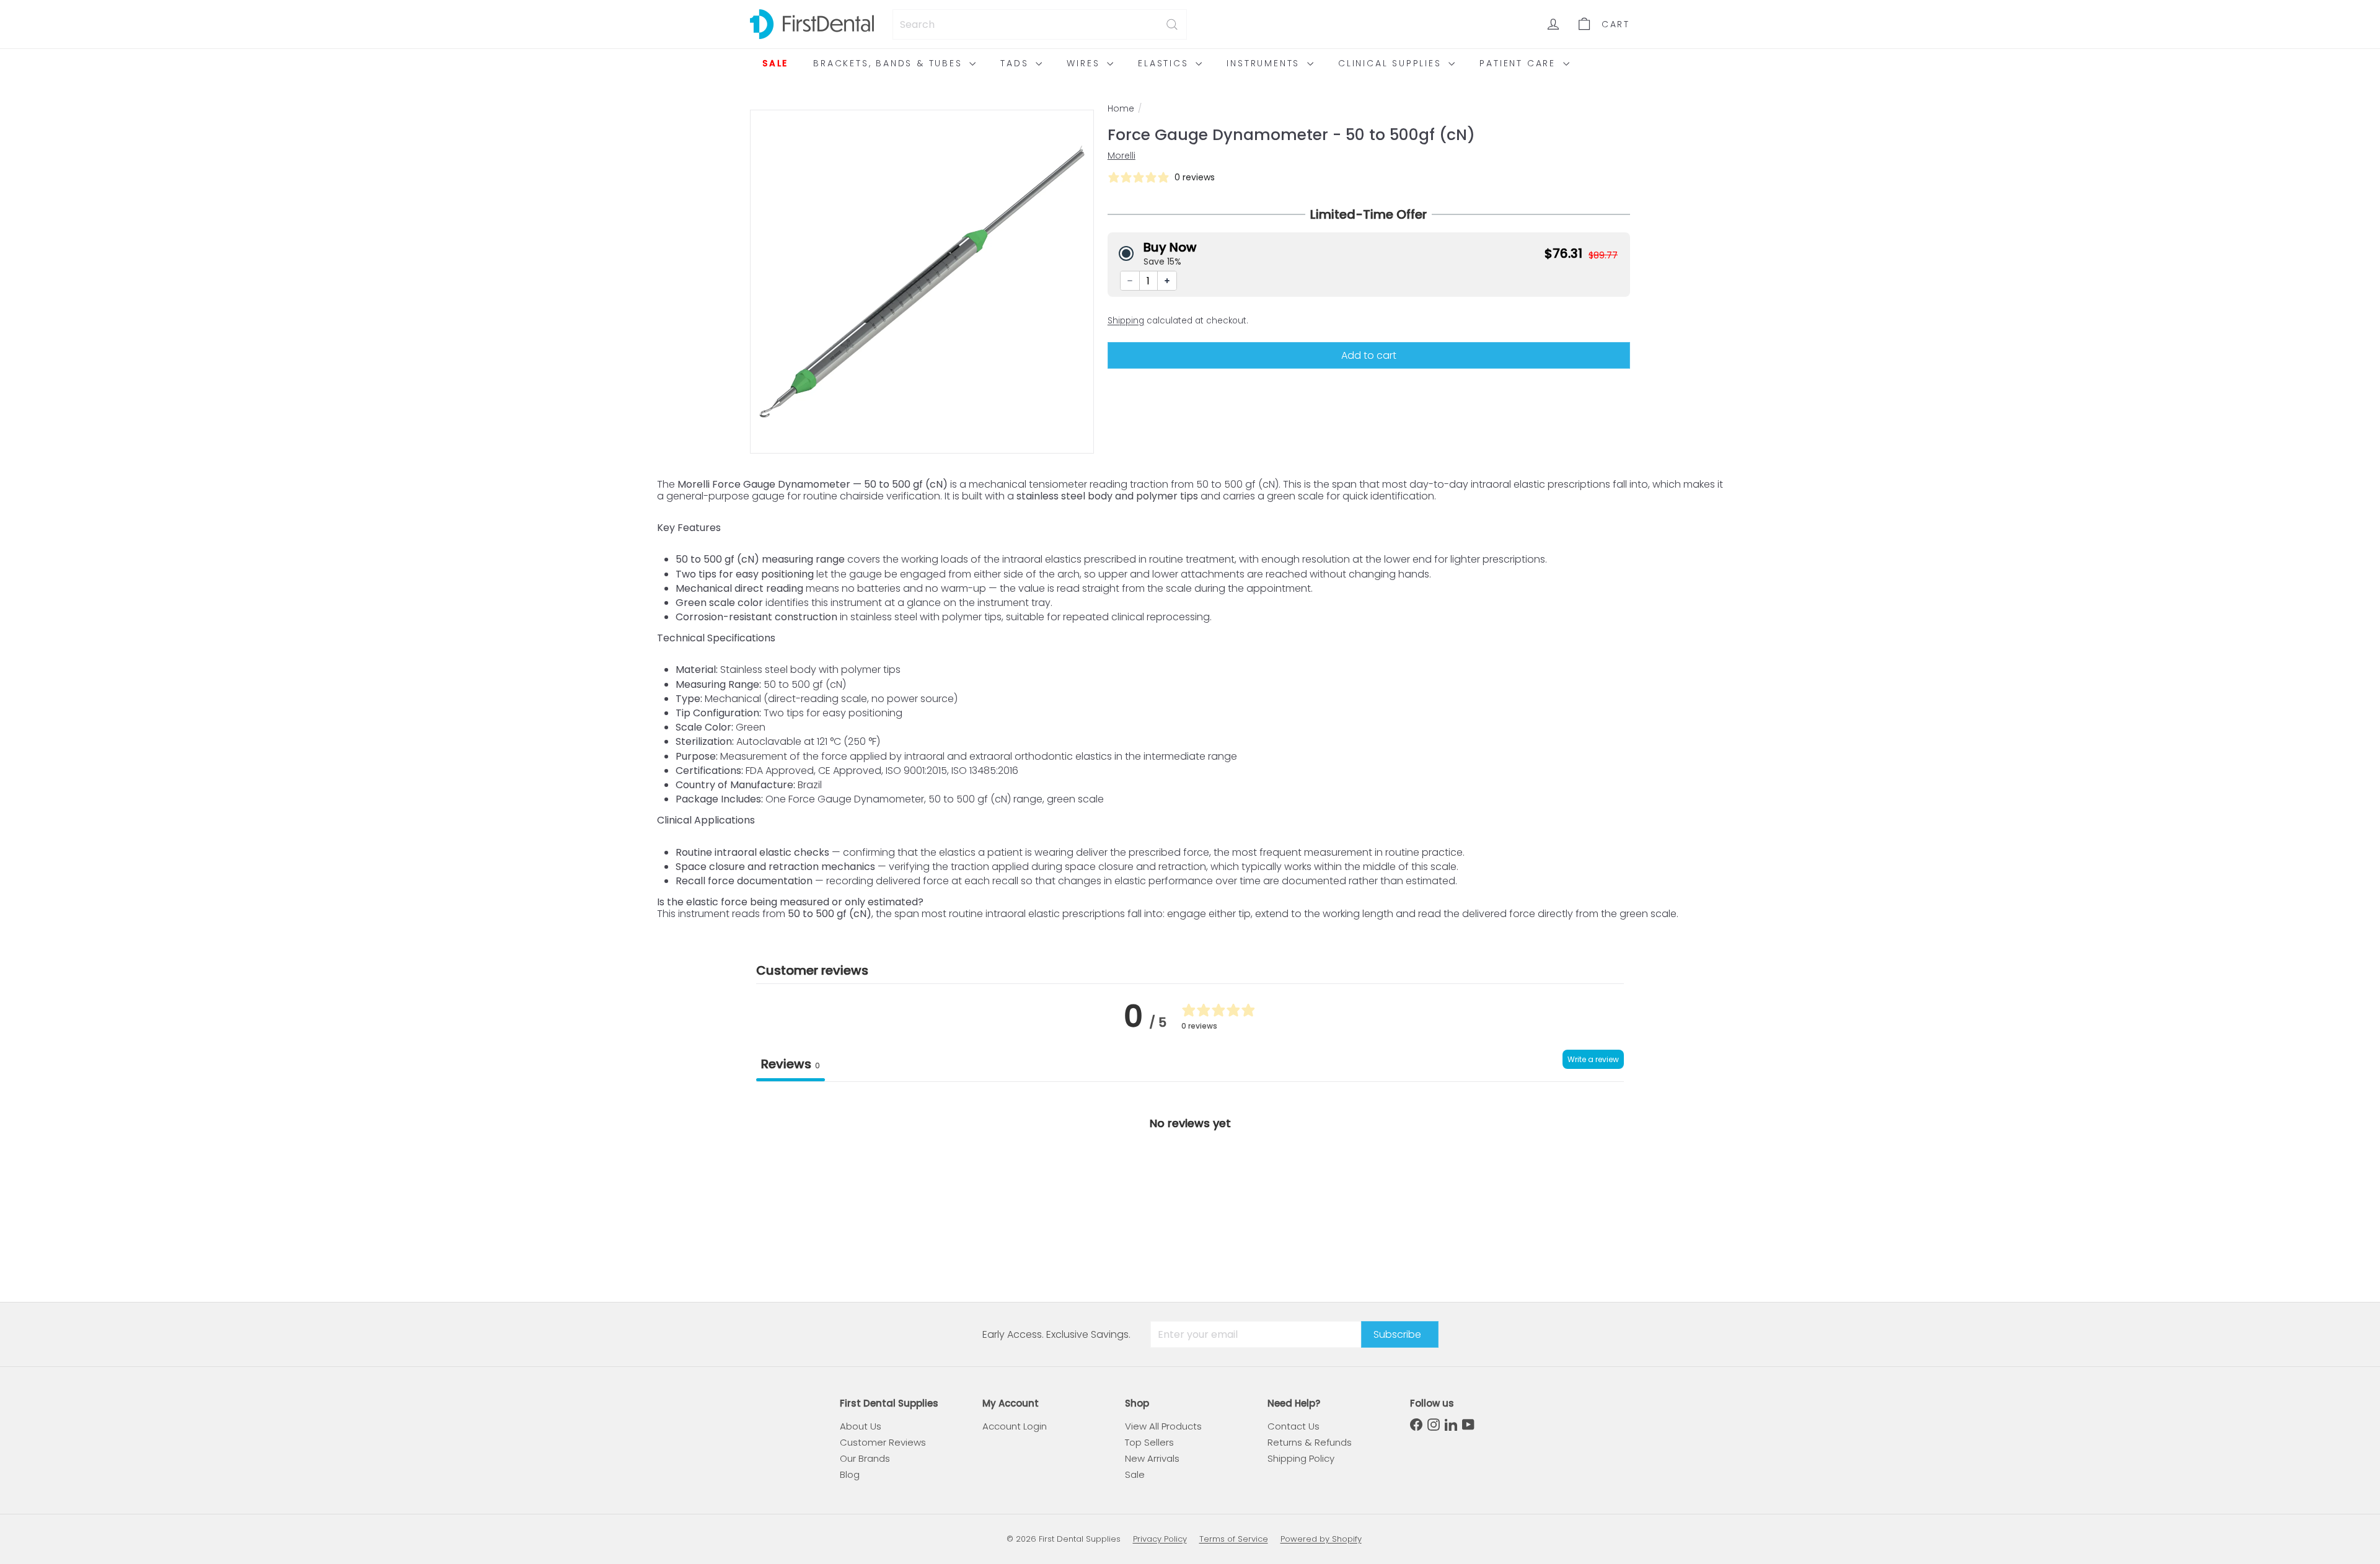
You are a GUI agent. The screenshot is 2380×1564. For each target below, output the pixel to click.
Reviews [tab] (791, 1064)
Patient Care (1519, 63)
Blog (850, 1474)
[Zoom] (922, 282)
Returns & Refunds (1310, 1442)
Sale (775, 63)
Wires (1085, 63)
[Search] (1172, 24)
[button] (1369, 253)
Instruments (1265, 63)
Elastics (1165, 63)
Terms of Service (1234, 1539)
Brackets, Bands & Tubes (890, 63)
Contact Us (1294, 1426)
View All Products (1163, 1426)
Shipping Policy (1301, 1458)
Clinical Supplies (1392, 63)
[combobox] (1040, 24)
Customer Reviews (883, 1442)
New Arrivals (1152, 1458)
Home (1121, 109)
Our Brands (865, 1458)
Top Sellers (1149, 1442)
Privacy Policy (1160, 1539)
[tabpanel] (1190, 1175)
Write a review (1593, 1059)
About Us (861, 1426)
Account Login (1015, 1426)
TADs (1016, 63)
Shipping (1126, 321)
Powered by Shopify (1321, 1539)
